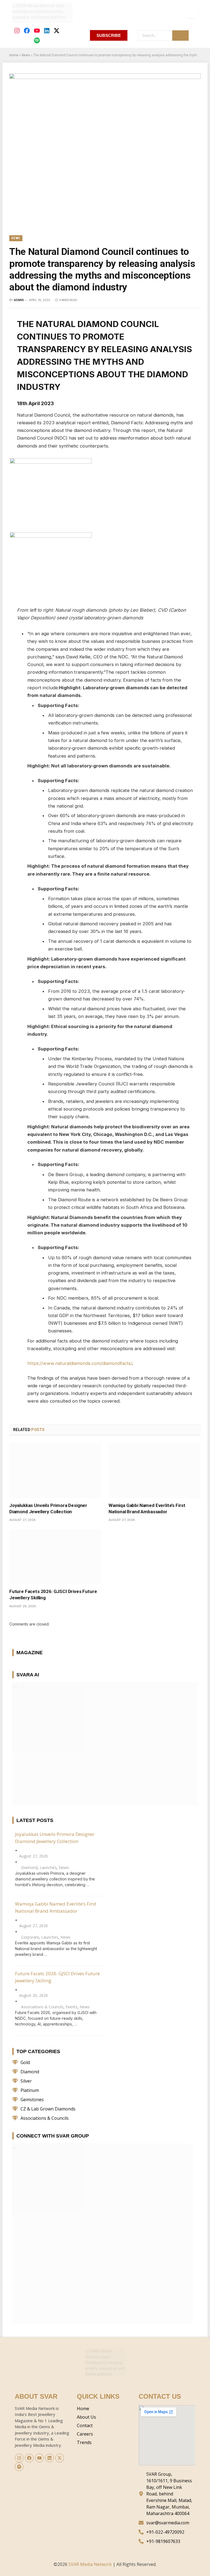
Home (14, 55)
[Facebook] (27, 31)
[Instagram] (17, 31)
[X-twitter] (56, 31)
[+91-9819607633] (167, 2541)
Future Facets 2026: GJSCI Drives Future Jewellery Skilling (53, 1595)
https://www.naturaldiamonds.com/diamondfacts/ (80, 1363)
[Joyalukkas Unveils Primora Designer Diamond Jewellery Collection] (55, 1470)
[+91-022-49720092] (167, 2532)
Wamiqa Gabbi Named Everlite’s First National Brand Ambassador (147, 1508)
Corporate (30, 1937)
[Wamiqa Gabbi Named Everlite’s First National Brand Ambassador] (155, 1470)
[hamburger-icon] (192, 13)
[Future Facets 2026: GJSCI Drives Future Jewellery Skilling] (55, 1557)
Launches (48, 1867)
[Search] (180, 36)
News (26, 55)
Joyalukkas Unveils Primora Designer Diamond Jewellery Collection (48, 1508)
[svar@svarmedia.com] (167, 2523)
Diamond (29, 1867)
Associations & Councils (42, 2007)
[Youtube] (37, 31)
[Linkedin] (47, 31)
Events (72, 2007)
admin (19, 300)
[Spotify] (37, 40)
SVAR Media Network (90, 2564)
